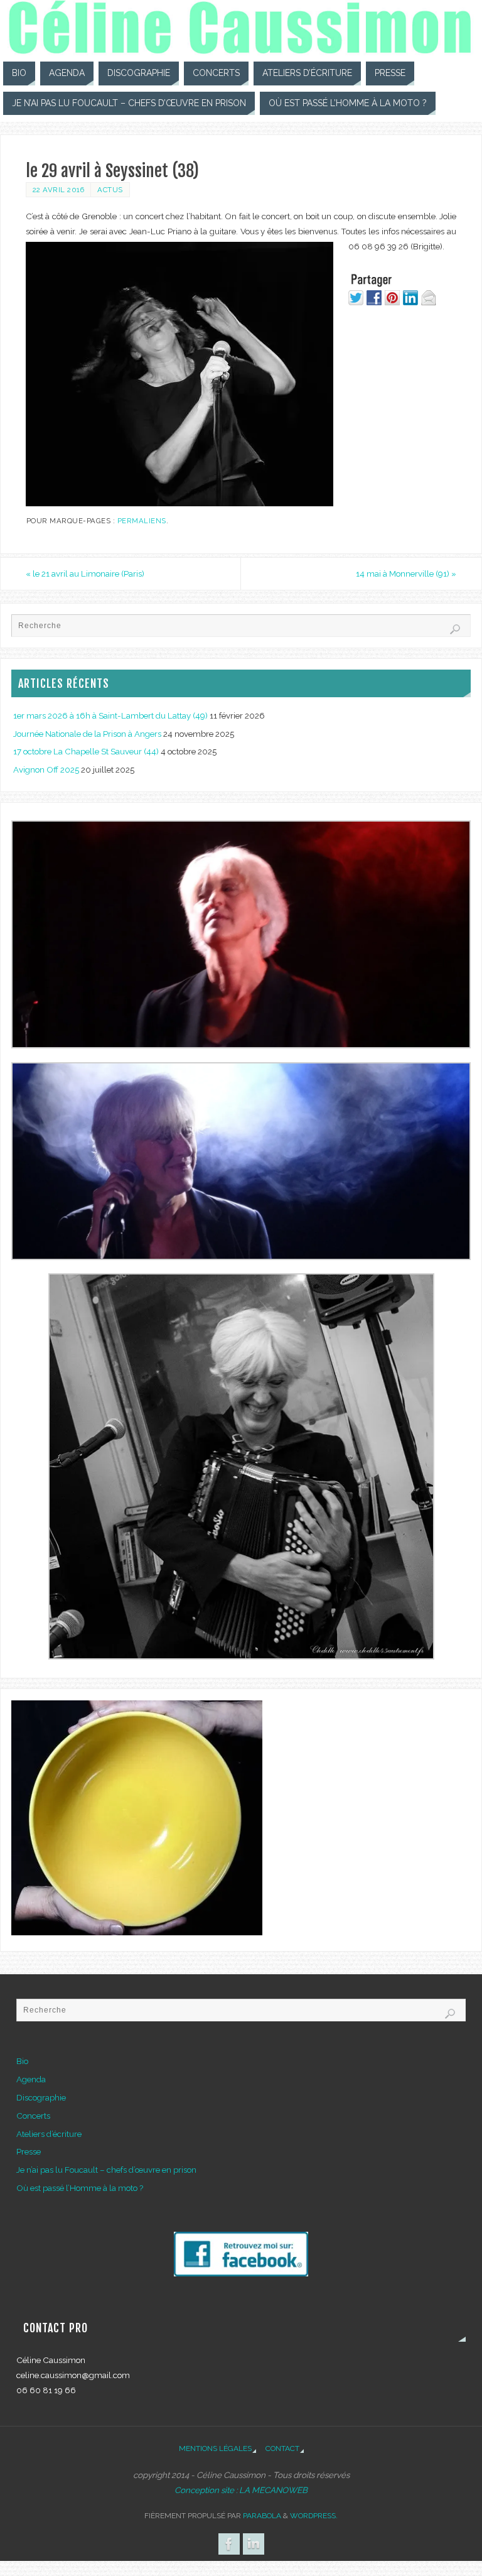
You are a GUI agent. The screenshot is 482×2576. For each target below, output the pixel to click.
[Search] (455, 629)
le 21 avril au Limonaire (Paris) (85, 573)
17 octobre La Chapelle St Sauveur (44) (86, 751)
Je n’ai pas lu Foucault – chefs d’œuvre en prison (106, 2170)
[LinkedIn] (254, 2544)
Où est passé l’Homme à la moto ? (80, 2188)
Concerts (33, 2116)
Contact (282, 2448)
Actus (110, 190)
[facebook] (241, 2273)
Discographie (41, 2097)
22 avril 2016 (59, 190)
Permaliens (142, 521)
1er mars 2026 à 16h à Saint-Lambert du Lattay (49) (110, 715)
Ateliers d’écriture (49, 2134)
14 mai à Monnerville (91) (406, 573)
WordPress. (314, 2516)
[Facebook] (229, 2544)
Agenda (31, 2079)
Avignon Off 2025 (46, 769)
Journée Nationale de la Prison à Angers (87, 734)
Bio (22, 2061)
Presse (29, 2151)
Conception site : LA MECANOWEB (241, 2490)
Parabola (262, 2516)
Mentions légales (215, 2448)
